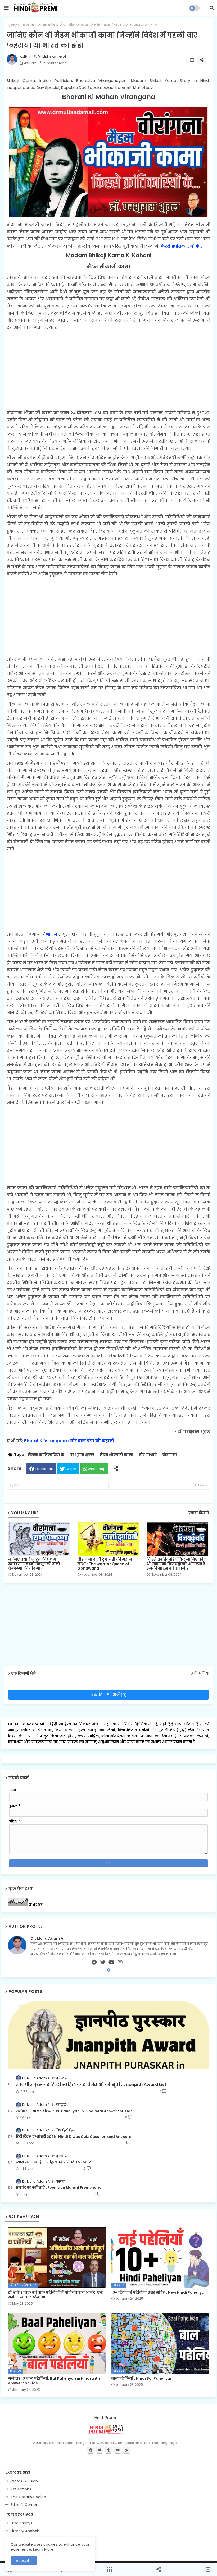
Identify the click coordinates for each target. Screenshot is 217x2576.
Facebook (44, 1469)
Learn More (43, 2549)
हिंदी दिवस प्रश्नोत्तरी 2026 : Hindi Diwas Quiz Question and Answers (73, 2137)
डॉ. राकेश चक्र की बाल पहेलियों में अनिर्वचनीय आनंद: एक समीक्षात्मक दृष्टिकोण (56, 2295)
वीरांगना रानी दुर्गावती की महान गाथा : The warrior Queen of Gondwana (105, 1564)
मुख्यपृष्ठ (13, 25)
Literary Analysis (25, 2531)
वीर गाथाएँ (148, 1455)
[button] (212, 8)
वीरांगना (29, 25)
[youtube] (112, 1962)
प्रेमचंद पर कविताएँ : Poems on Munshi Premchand (59, 2188)
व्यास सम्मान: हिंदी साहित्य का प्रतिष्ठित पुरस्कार (53, 2162)
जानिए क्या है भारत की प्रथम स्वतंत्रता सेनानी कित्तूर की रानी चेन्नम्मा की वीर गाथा (34, 1564)
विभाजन (49, 934)
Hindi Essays (21, 2523)
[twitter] (103, 1962)
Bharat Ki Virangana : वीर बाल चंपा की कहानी (69, 1441)
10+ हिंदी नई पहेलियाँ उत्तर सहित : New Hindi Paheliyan (159, 2292)
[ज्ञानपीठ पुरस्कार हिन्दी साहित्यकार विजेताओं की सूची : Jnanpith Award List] (108, 2035)
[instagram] (120, 1962)
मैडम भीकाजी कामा (116, 1455)
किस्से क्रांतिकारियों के (179, 246)
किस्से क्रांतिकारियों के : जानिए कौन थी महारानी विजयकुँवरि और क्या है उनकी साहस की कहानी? (177, 1564)
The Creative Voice (28, 2497)
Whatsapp (97, 1469)
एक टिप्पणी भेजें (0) (109, 1695)
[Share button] (116, 1469)
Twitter (71, 1469)
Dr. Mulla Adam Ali (27, 1724)
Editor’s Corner (24, 2505)
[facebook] (94, 1962)
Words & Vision (24, 2481)
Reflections (21, 2489)
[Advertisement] (108, 370)
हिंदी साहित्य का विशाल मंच (74, 1724)
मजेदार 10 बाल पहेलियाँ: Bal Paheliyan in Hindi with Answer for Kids (74, 2111)
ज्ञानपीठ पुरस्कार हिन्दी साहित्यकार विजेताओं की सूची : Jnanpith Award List (91, 2085)
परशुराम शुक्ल (82, 1455)
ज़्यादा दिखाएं (199, 1513)
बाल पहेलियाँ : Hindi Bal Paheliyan (142, 2378)
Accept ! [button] (24, 2561)
